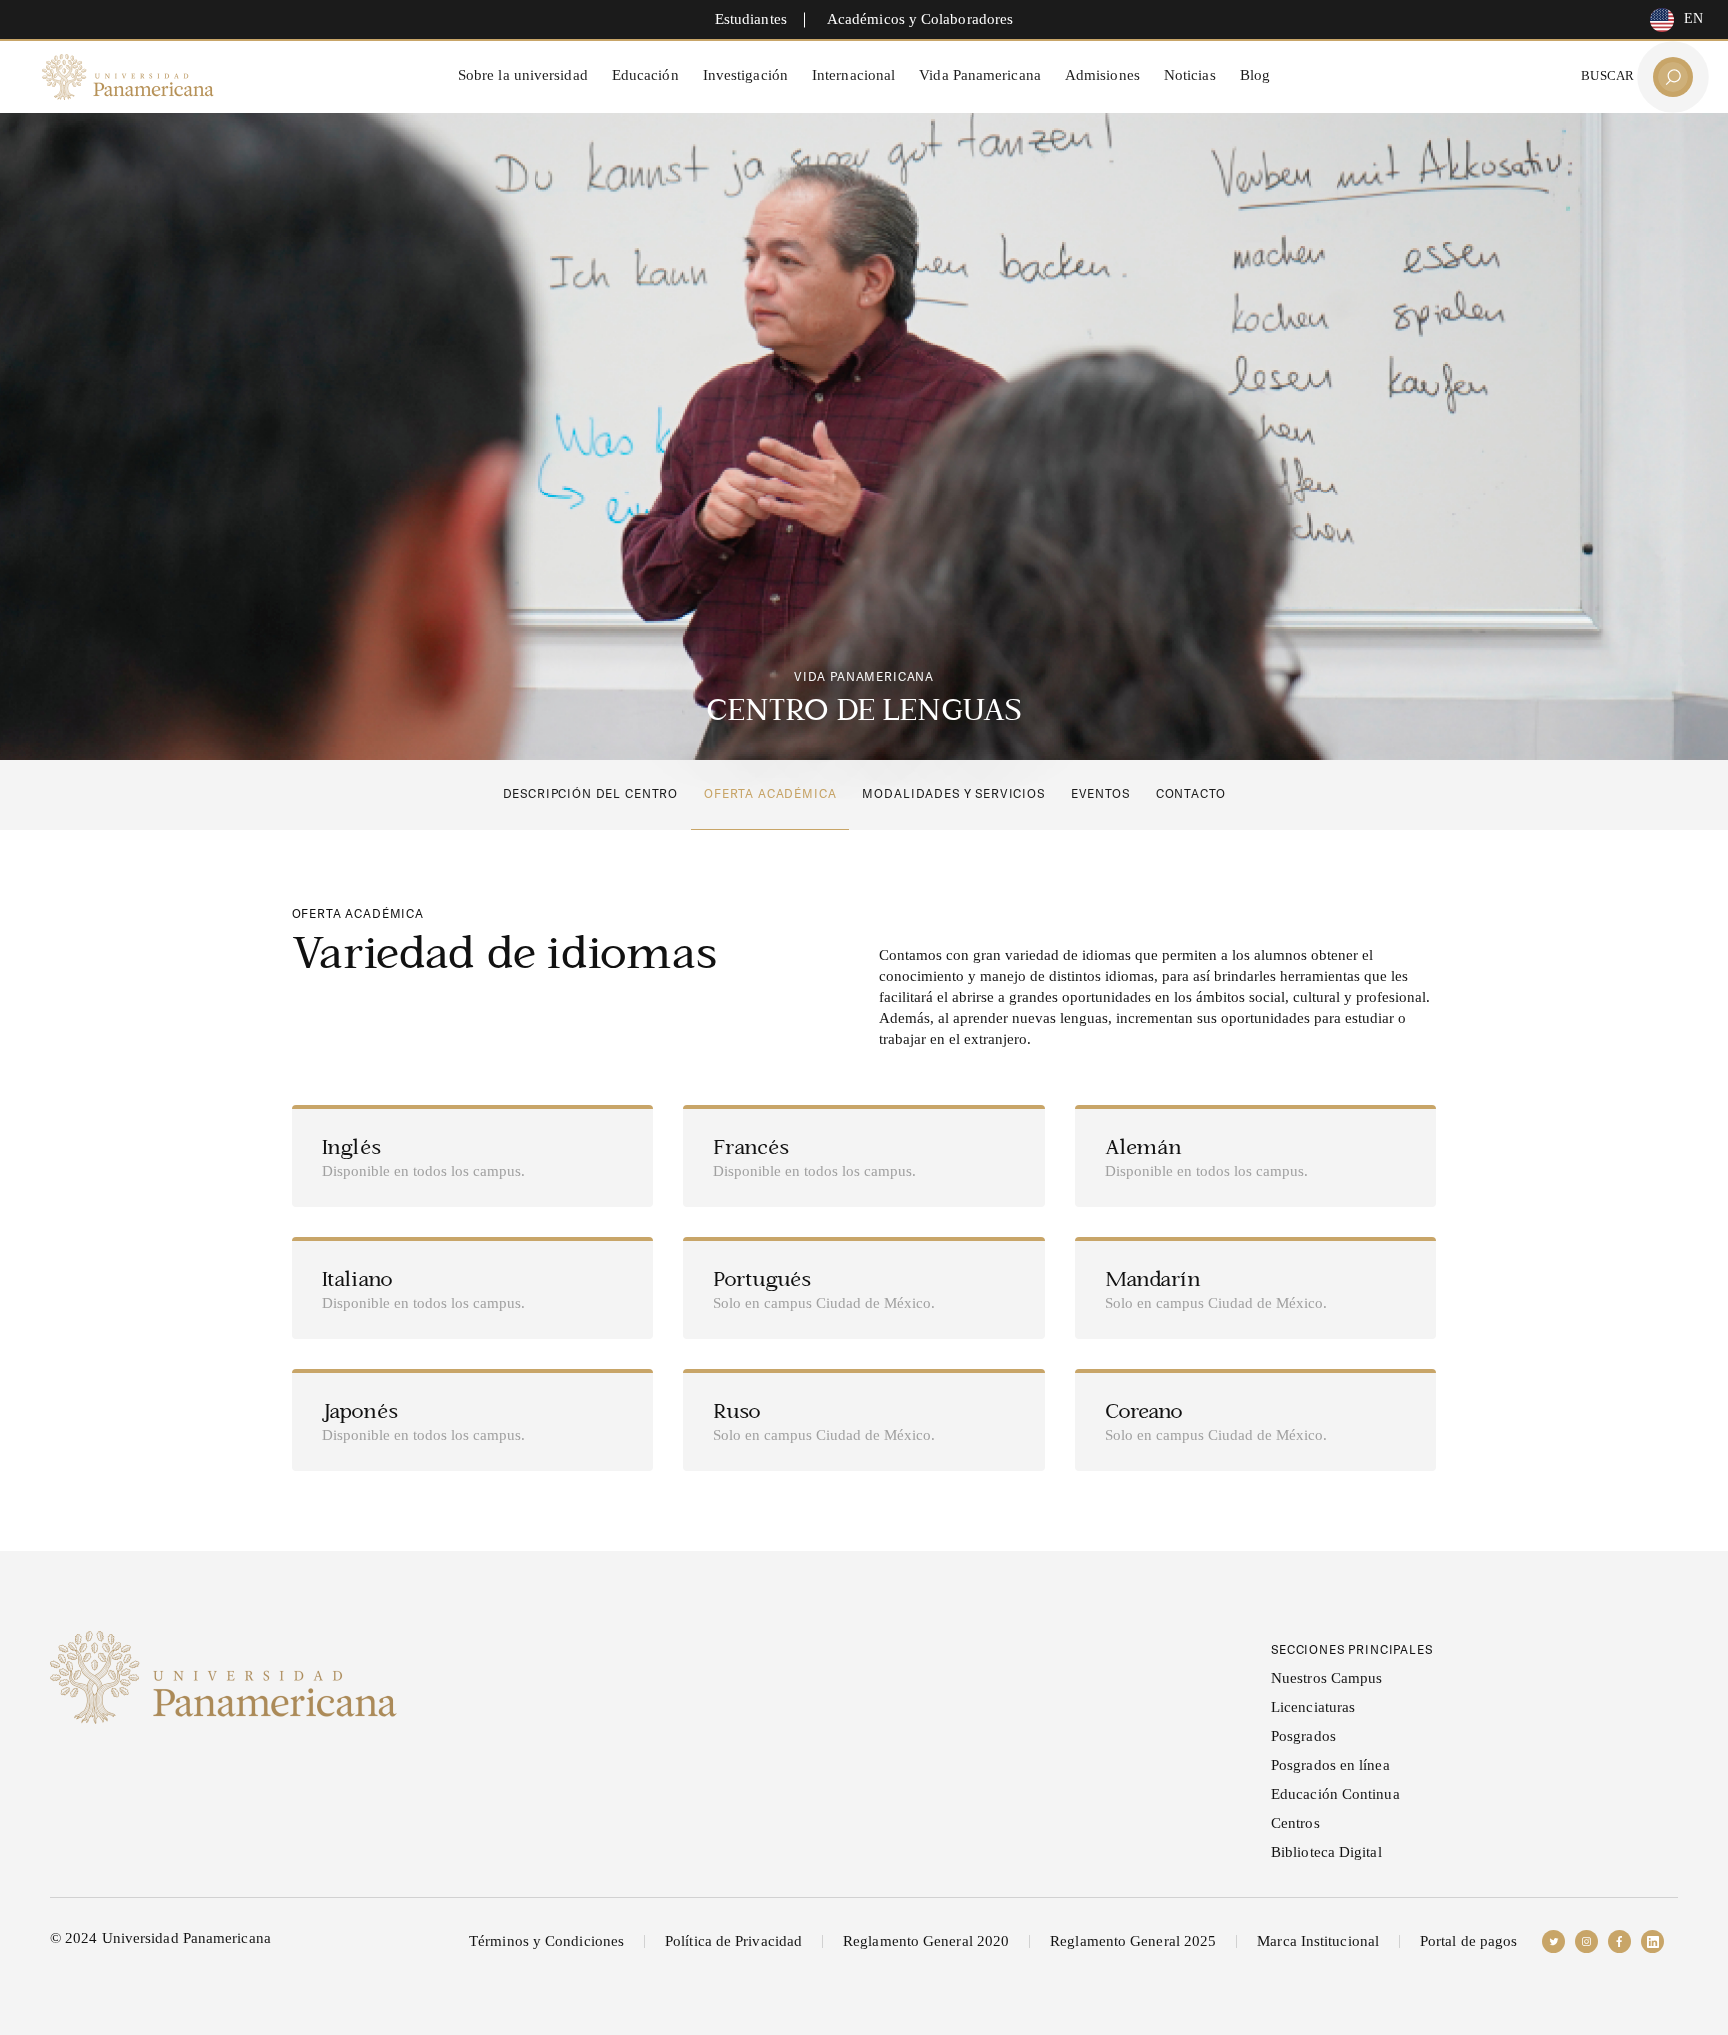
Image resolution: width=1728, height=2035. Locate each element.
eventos (1100, 793)
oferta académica (770, 793)
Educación (645, 75)
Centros (1295, 1823)
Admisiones (1102, 75)
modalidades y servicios (953, 793)
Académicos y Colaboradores (920, 19)
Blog (1255, 75)
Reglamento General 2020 (926, 1941)
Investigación (745, 75)
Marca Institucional (1318, 1941)
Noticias (1190, 75)
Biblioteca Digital (1326, 1852)
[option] (1671, 20)
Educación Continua (1335, 1794)
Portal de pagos (1468, 1941)
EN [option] (1693, 18)
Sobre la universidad (523, 75)
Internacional (853, 75)
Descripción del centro (590, 793)
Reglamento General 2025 (1133, 1941)
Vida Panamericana (980, 75)
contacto (1191, 793)
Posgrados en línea (1330, 1765)
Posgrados (1303, 1736)
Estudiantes (751, 19)
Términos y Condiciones (546, 1941)
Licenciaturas (1313, 1707)
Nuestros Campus (1326, 1678)
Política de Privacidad (733, 1941)
